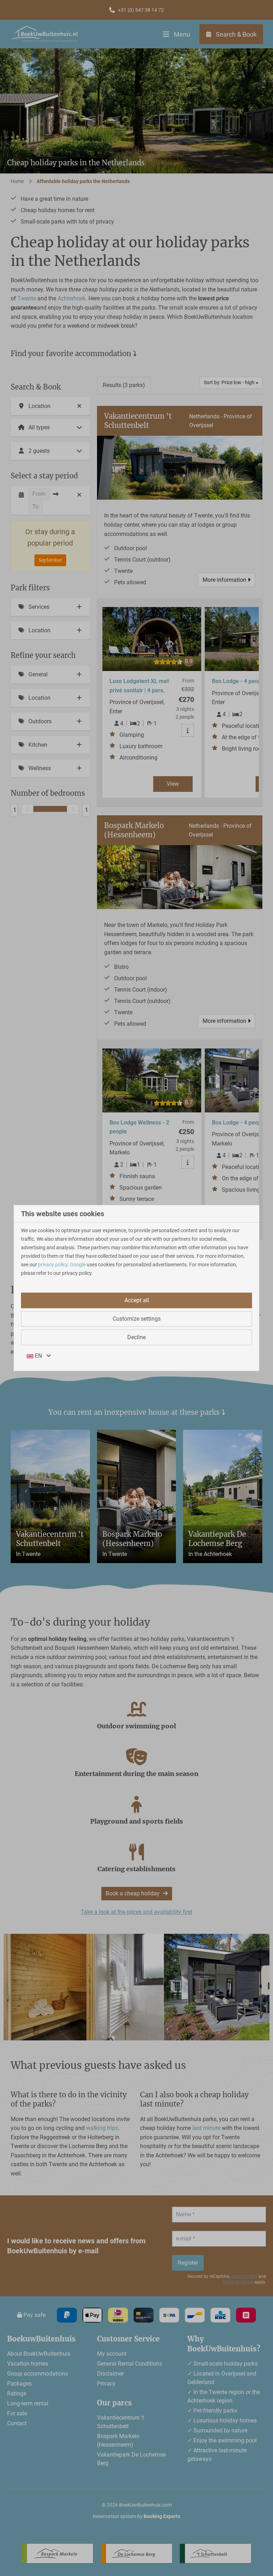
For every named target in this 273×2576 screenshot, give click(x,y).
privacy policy (53, 1265)
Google (78, 1265)
